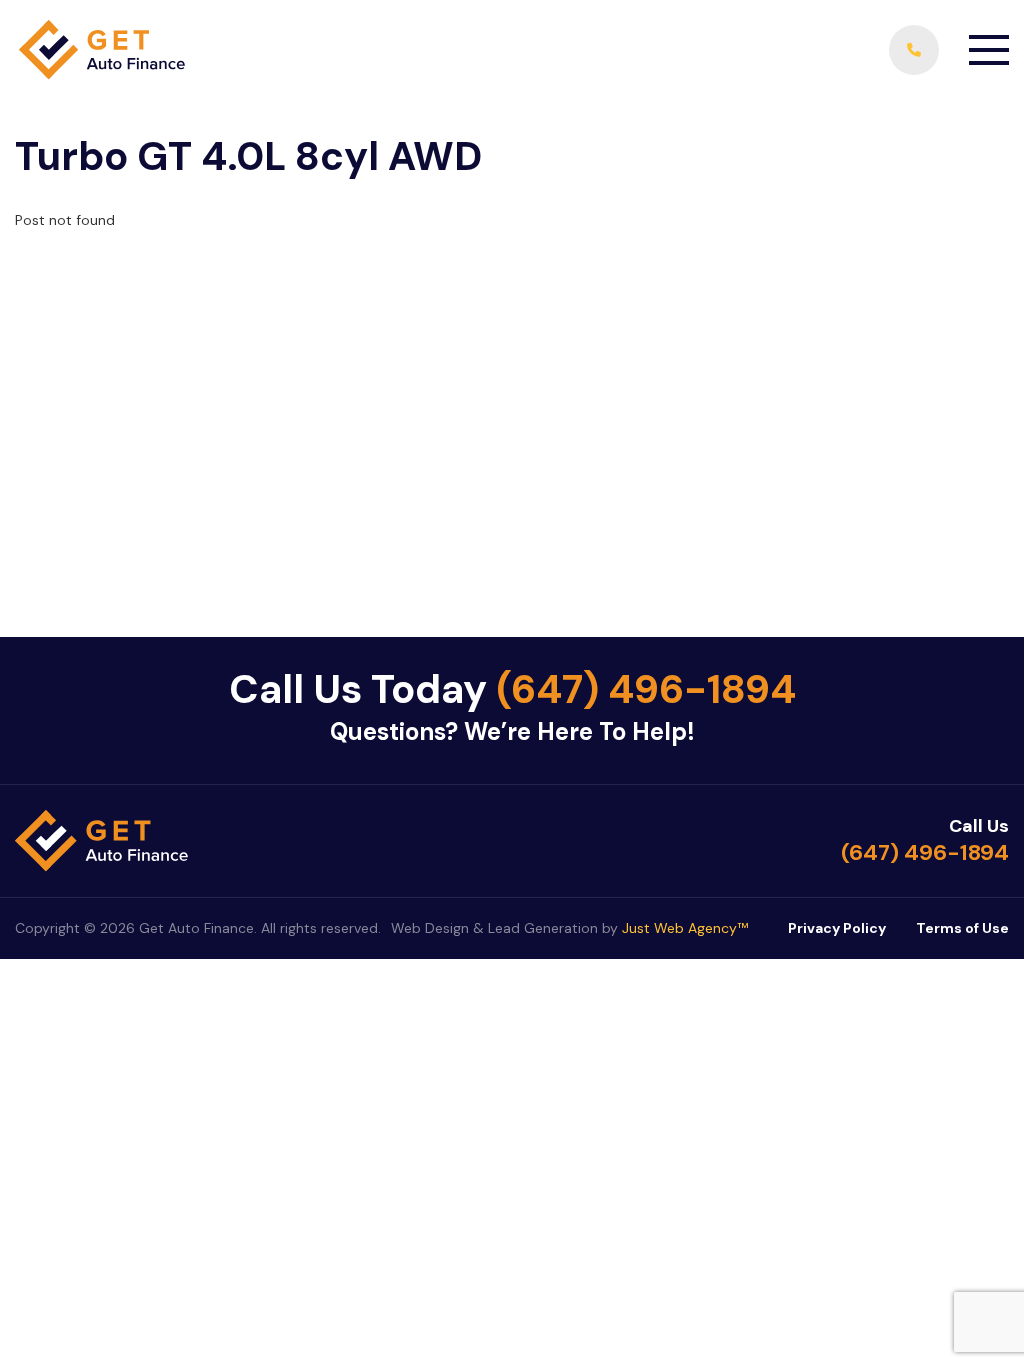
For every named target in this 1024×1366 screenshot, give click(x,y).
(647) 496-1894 (646, 689)
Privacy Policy (837, 928)
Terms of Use (962, 928)
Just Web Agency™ (685, 928)
